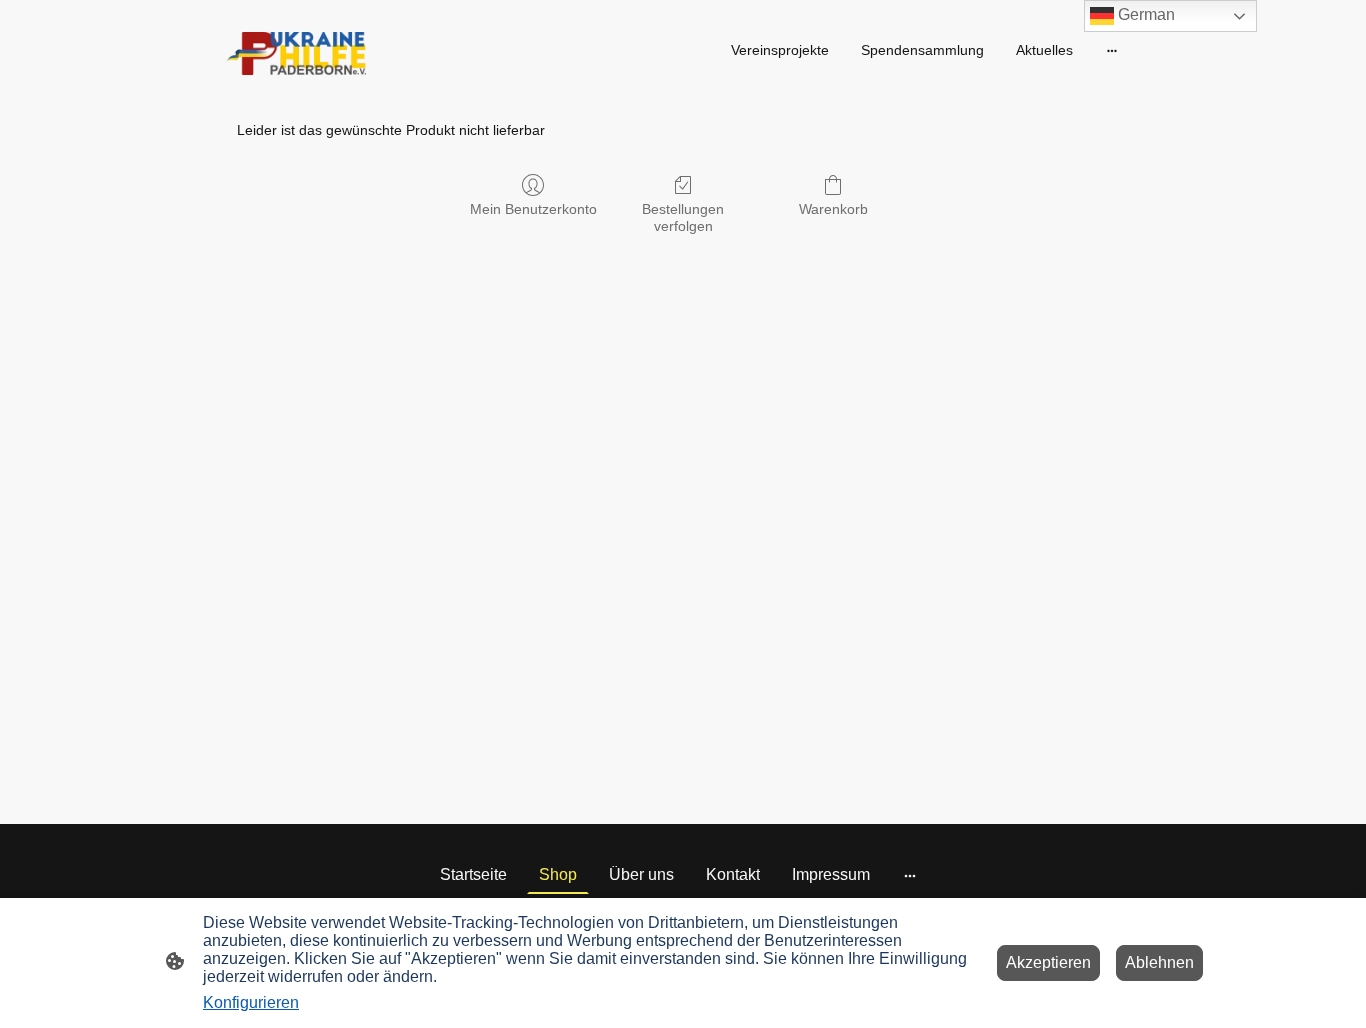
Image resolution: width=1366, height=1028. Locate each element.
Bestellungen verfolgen (683, 217)
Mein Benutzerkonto (533, 209)
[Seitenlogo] (296, 53)
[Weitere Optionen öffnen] (1112, 50)
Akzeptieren (1048, 962)
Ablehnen (1159, 962)
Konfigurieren (251, 1002)
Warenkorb (833, 209)
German (1144, 14)
